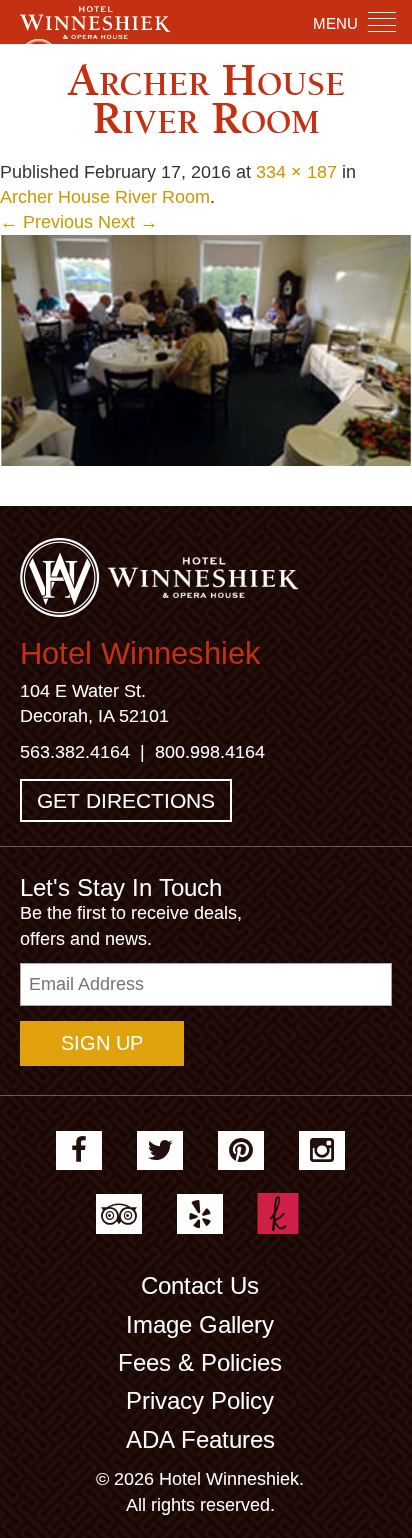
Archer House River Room (105, 197)
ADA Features (200, 1439)
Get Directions (126, 800)
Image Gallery (200, 1324)
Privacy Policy (200, 1400)
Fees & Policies (200, 1362)
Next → (128, 222)
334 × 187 (296, 172)
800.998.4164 (210, 752)
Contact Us (200, 1285)
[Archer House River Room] (206, 349)
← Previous (46, 222)
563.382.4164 (75, 752)
